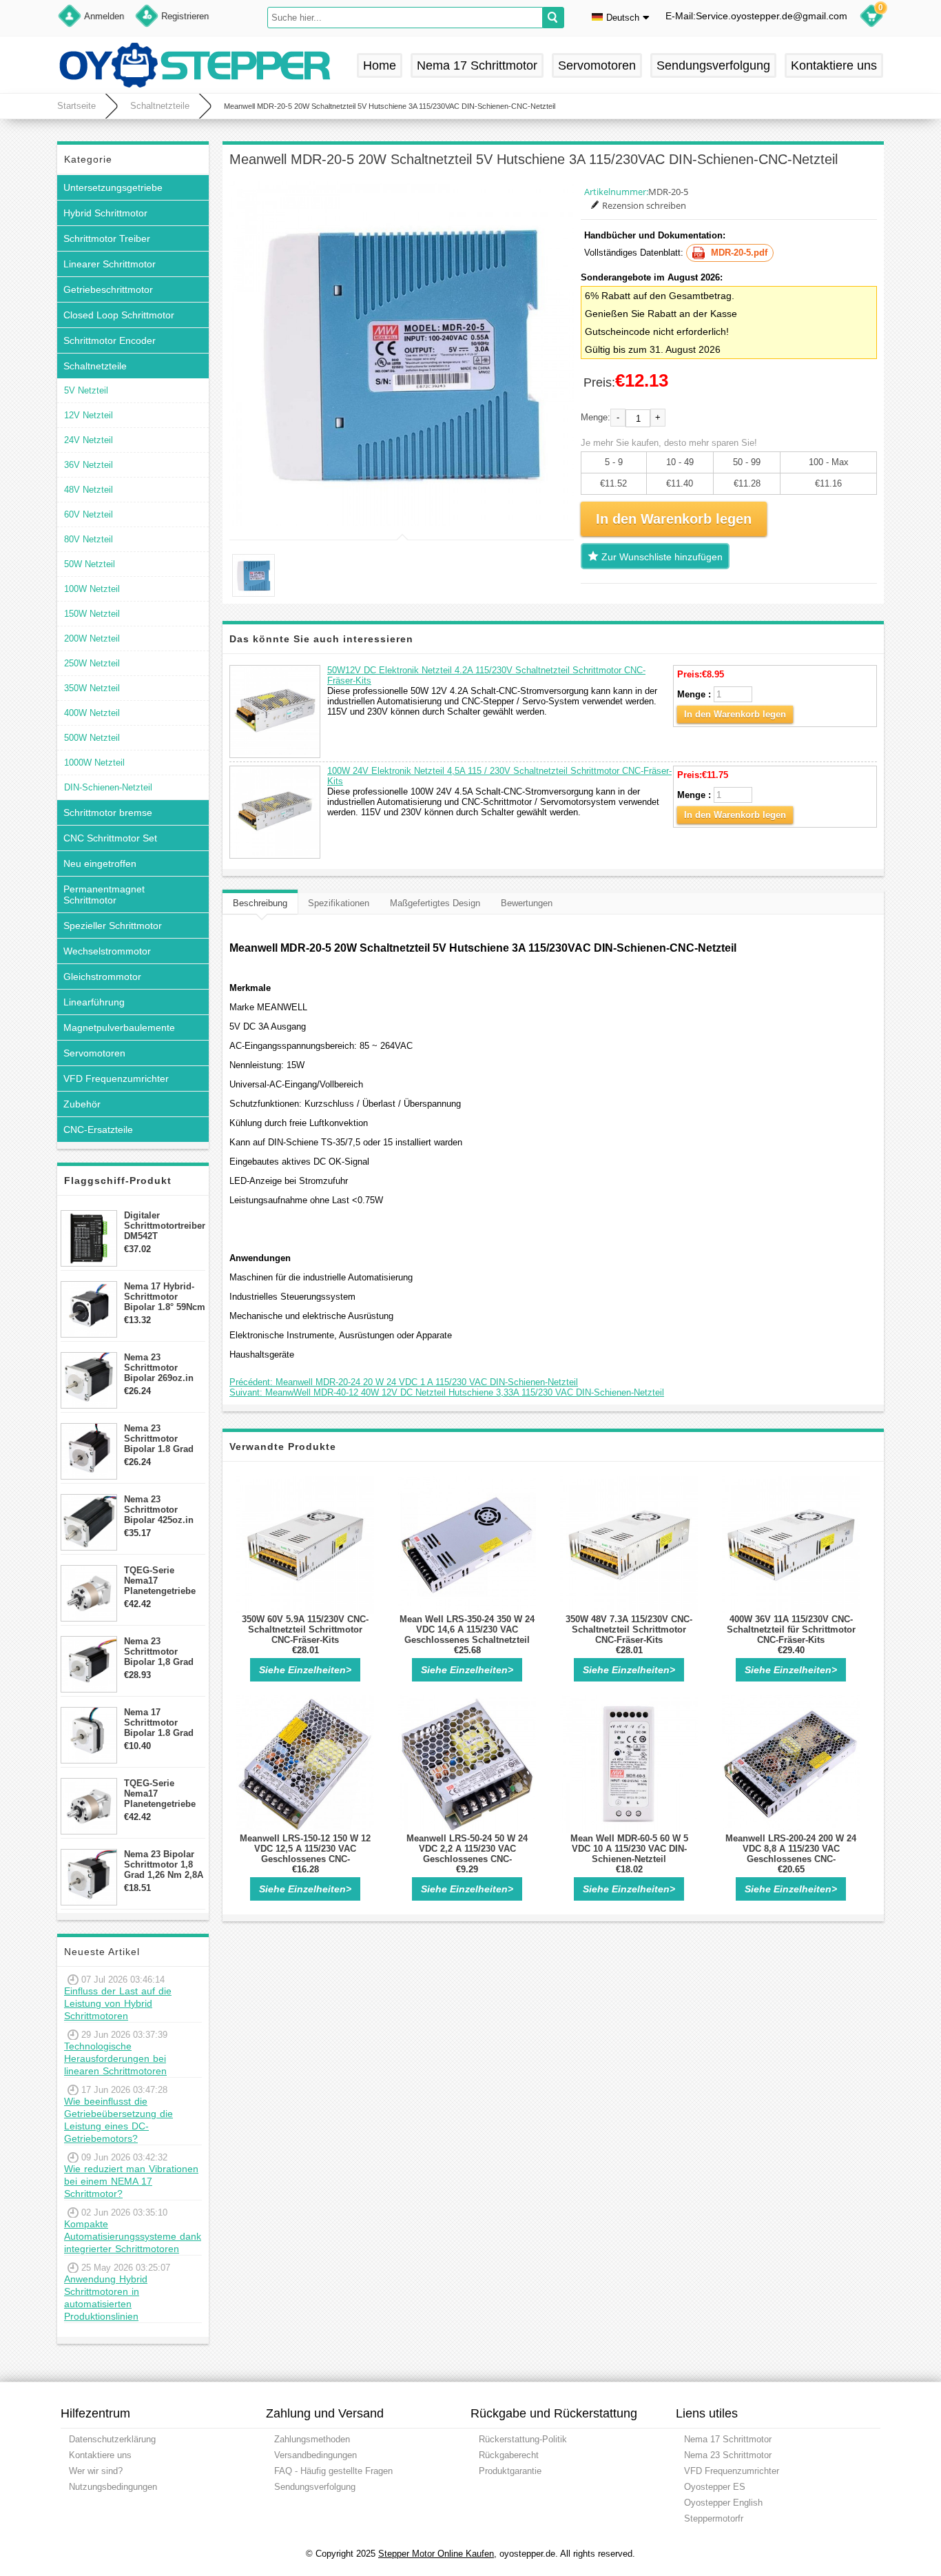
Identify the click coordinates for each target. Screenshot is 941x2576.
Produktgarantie (510, 2471)
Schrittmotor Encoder (110, 340)
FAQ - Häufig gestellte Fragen (333, 2471)
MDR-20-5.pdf (739, 253)
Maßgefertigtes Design (435, 903)
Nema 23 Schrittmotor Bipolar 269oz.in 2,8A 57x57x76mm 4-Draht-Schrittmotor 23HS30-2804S (162, 1368)
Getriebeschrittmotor (108, 289)
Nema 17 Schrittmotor (477, 65)
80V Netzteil (89, 539)
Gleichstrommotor (102, 977)
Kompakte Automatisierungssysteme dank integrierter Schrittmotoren (133, 2236)
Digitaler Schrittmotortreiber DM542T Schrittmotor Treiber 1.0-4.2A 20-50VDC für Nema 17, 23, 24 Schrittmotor (165, 1226)
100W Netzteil (92, 589)
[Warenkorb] (871, 18)
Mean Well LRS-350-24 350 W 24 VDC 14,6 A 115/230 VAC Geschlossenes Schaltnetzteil (467, 1629)
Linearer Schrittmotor (110, 264)
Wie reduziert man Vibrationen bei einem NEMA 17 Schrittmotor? (131, 2181)
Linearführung (94, 1002)
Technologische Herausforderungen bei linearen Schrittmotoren (115, 2058)
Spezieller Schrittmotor (113, 926)
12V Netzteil (89, 415)
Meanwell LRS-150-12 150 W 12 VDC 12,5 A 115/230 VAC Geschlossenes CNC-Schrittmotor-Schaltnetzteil (305, 1854)
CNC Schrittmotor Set (110, 838)
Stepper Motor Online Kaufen (436, 2554)
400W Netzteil (92, 713)
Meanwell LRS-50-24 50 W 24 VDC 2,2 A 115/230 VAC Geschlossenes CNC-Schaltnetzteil (467, 1854)
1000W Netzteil (94, 763)
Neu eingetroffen (100, 863)
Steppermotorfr (714, 2518)
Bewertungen (527, 903)
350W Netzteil (92, 688)
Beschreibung (260, 903)
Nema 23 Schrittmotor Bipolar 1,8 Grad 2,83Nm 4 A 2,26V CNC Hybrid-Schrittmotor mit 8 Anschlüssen (163, 1652)
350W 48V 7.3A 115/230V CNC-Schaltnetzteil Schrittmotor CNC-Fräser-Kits (629, 1629)
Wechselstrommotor (107, 951)
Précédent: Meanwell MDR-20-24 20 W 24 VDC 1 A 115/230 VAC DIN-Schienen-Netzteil (404, 1382)
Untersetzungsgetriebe (113, 187)
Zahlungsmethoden (312, 2439)
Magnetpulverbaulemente (119, 1028)
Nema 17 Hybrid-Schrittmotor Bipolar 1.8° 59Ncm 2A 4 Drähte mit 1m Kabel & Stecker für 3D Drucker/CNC (165, 1297)
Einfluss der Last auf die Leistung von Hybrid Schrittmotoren (118, 2003)
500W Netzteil (92, 738)
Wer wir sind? (96, 2471)
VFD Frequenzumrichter (116, 1079)
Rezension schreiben (644, 205)
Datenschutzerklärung (112, 2439)
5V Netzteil (86, 390)
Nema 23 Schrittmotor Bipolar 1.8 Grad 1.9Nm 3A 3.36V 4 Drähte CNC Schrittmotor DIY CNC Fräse (161, 1439)
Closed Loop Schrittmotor (119, 315)
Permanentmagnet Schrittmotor (104, 895)
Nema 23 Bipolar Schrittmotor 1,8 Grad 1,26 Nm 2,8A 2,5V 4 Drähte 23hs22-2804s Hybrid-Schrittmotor (164, 1864)
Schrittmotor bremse (108, 812)
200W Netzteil (92, 638)
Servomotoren (597, 65)
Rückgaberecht (509, 2455)
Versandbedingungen (316, 2455)
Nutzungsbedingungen (113, 2487)
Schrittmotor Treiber (107, 238)
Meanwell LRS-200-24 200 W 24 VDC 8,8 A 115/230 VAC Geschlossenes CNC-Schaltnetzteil (791, 1854)
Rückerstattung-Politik (523, 2439)
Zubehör (82, 1104)
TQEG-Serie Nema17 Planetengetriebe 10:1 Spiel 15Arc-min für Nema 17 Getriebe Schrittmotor (160, 1793)
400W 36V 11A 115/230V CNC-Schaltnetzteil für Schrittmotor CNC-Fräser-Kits (791, 1629)
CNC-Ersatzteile (98, 1129)
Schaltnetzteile (160, 106)
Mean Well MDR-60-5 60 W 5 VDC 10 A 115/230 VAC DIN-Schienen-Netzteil (629, 1849)
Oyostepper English (723, 2503)
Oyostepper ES (715, 2487)
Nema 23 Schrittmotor (728, 2455)
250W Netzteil (92, 663)
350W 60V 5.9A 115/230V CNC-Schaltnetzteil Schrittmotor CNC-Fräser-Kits (305, 1629)
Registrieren (185, 16)
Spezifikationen (339, 903)
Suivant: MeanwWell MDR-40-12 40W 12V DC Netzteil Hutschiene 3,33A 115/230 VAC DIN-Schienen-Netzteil (447, 1392)
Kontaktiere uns (834, 65)
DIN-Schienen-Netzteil (108, 787)
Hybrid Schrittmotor (105, 213)
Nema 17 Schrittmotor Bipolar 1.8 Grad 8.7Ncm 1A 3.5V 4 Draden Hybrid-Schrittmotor (161, 1723)
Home (380, 65)
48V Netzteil (89, 490)
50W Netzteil (90, 564)
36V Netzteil (89, 465)
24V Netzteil (89, 440)
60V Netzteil (89, 514)
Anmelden (104, 16)
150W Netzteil (92, 614)
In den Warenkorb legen (735, 714)
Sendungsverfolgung (713, 65)
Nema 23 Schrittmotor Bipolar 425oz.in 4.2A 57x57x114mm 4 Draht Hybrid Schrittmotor (164, 1510)
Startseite (76, 106)
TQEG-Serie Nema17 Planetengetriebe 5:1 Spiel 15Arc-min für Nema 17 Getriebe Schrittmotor (160, 1581)
